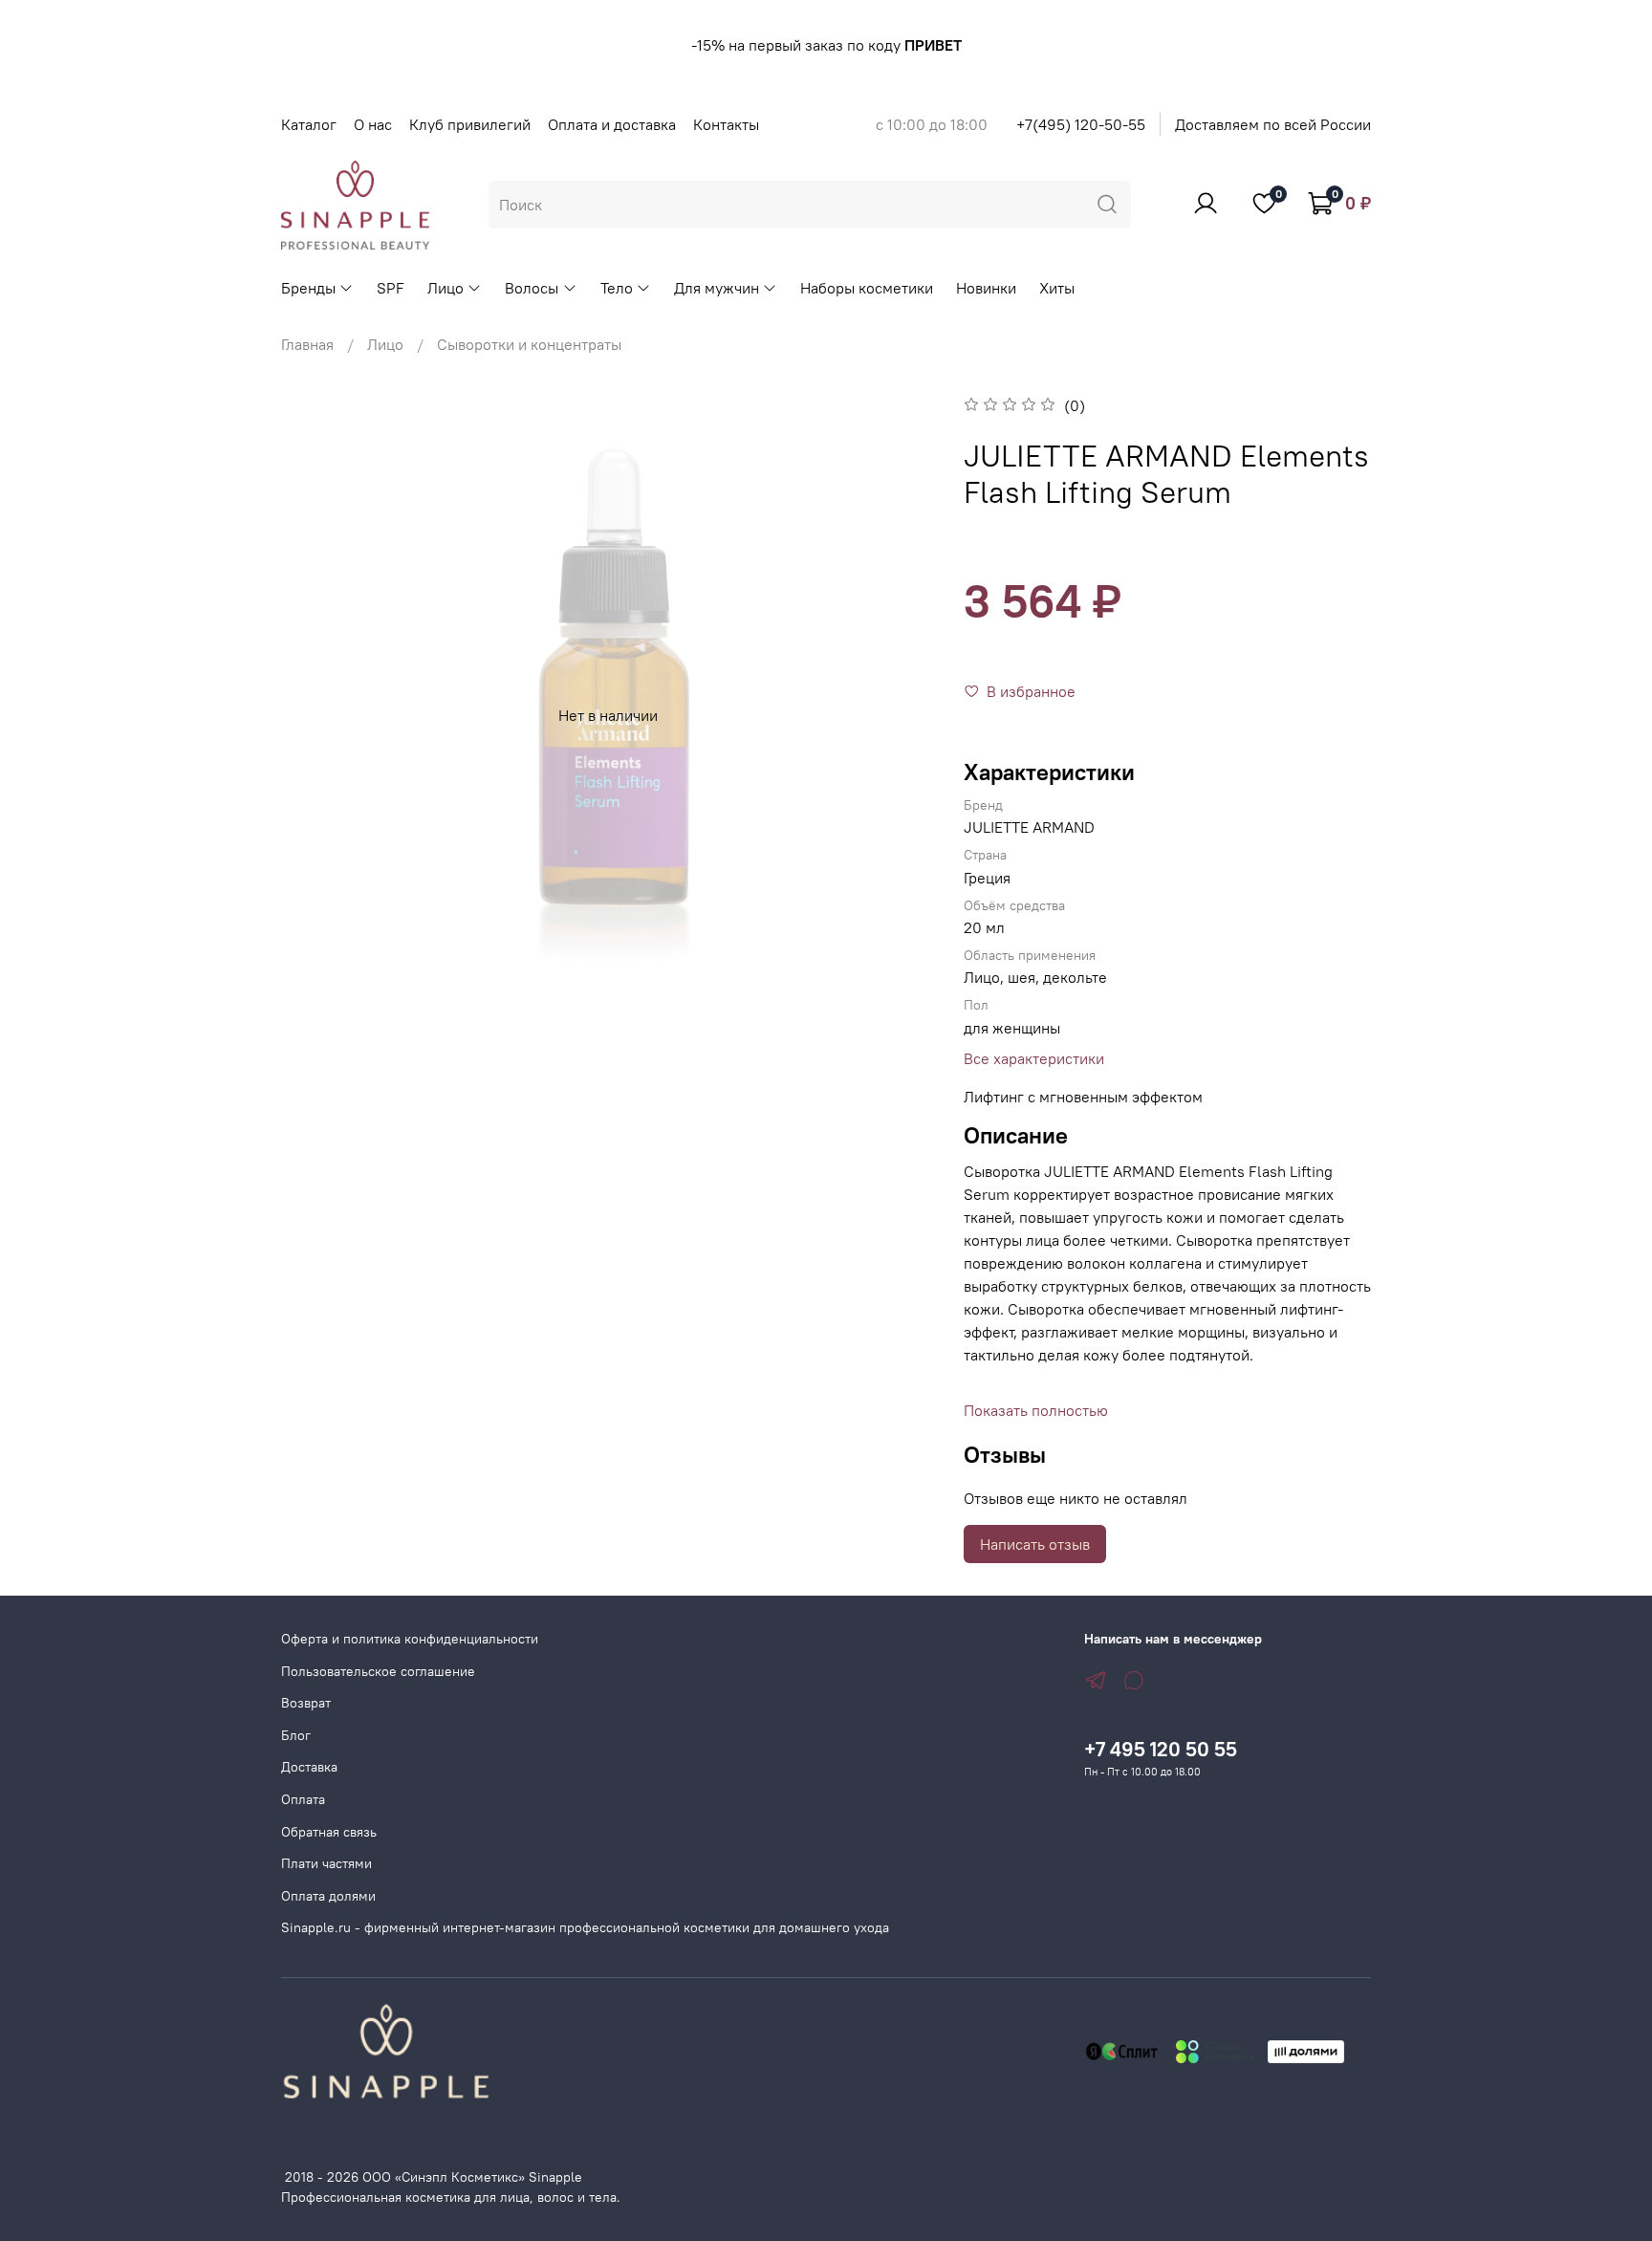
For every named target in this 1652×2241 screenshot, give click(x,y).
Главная (307, 344)
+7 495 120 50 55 (1161, 1749)
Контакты (726, 124)
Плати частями (326, 1863)
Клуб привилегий (470, 124)
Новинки (986, 288)
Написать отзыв (1035, 1544)
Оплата (303, 1799)
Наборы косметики (867, 288)
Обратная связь (329, 1832)
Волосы (532, 288)
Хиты (1057, 288)
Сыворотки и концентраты (529, 344)
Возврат (306, 1703)
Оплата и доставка (612, 124)
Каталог (309, 124)
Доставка (309, 1767)
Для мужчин (717, 288)
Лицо (446, 288)
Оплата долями (328, 1896)
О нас (373, 124)
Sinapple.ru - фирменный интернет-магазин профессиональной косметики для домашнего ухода (585, 1927)
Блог (296, 1735)
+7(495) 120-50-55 (1081, 124)
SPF (391, 288)
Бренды (308, 288)
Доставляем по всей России (1273, 124)
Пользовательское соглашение (378, 1671)
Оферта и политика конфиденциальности (410, 1639)
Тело (617, 288)
